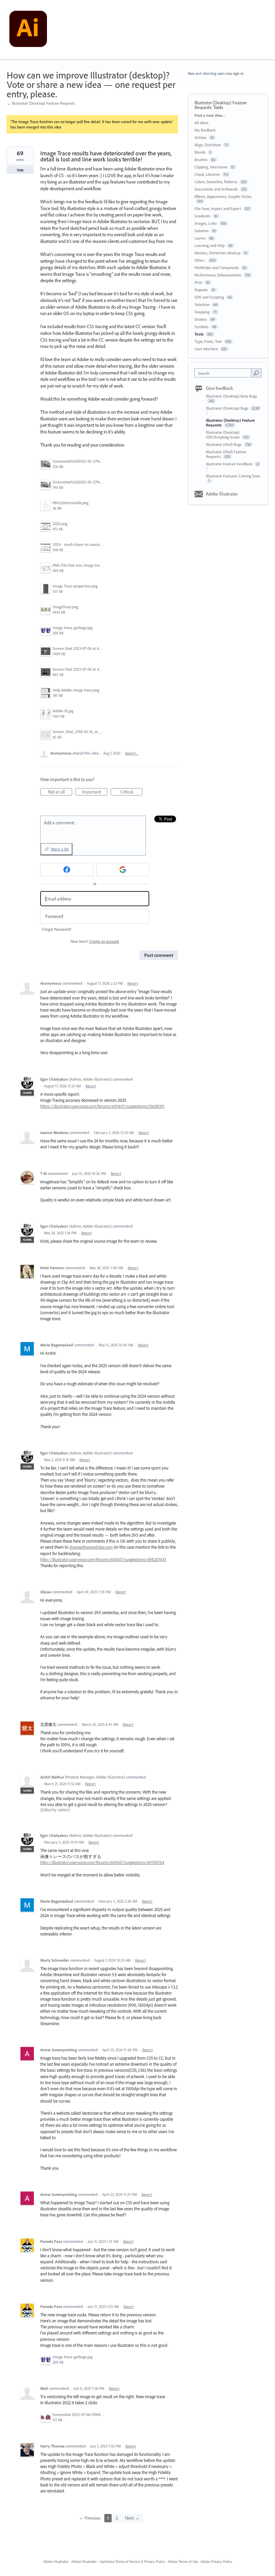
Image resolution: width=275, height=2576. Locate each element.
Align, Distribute (208, 145)
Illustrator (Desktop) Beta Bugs (232, 396)
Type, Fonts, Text (208, 341)
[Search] (256, 373)
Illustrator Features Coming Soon (233, 476)
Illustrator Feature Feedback (230, 464)
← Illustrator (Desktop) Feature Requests (41, 103)
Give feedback (219, 388)
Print (198, 282)
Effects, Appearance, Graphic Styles (223, 196)
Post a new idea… (210, 115)
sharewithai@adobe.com (91, 1547)
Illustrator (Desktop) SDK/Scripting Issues (223, 435)
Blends (200, 152)
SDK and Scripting (209, 297)
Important (95, 792)
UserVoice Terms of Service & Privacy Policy (132, 2562)
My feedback (205, 130)
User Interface (206, 349)
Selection (202, 304)
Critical (131, 792)
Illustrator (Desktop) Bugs (228, 408)
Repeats (201, 290)
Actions (201, 137)
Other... (200, 260)
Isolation (202, 231)
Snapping (202, 312)
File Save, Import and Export (218, 209)
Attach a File (60, 849)
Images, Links (206, 223)
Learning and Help (210, 245)
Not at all (60, 792)
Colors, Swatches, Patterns (216, 182)
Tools (218, 107)
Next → (132, 2518)
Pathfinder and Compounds (217, 268)
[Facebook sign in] (67, 870)
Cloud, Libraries (207, 174)
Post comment (159, 955)
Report (133, 983)
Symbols (202, 327)
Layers (200, 238)
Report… (132, 753)
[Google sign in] (123, 870)
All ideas (202, 123)
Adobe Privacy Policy (216, 2562)
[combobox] (224, 373)
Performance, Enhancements (218, 275)
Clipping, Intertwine (211, 167)
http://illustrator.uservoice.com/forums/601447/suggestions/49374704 (102, 1862)
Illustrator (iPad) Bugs (224, 444)
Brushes (201, 160)
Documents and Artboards (216, 189)
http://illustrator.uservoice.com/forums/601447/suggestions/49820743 (102, 1559)
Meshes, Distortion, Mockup (217, 253)
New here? (95, 941)
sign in (238, 73)
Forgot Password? (57, 929)
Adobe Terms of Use (183, 2562)
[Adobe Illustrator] (28, 30)
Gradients (203, 216)
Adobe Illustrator (222, 494)
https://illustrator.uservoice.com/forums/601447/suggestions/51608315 (102, 1106)
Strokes (201, 319)
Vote (20, 170)
